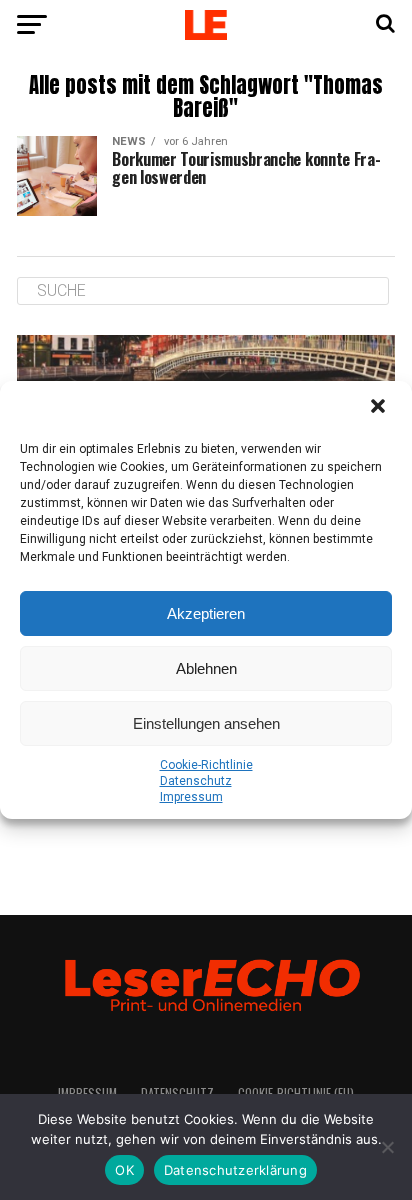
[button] (380, 408)
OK (124, 1170)
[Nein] (387, 1147)
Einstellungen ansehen (206, 723)
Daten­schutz (196, 781)
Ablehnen (206, 668)
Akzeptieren (206, 613)
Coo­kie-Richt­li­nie (206, 765)
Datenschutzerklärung (235, 1170)
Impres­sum (191, 797)
